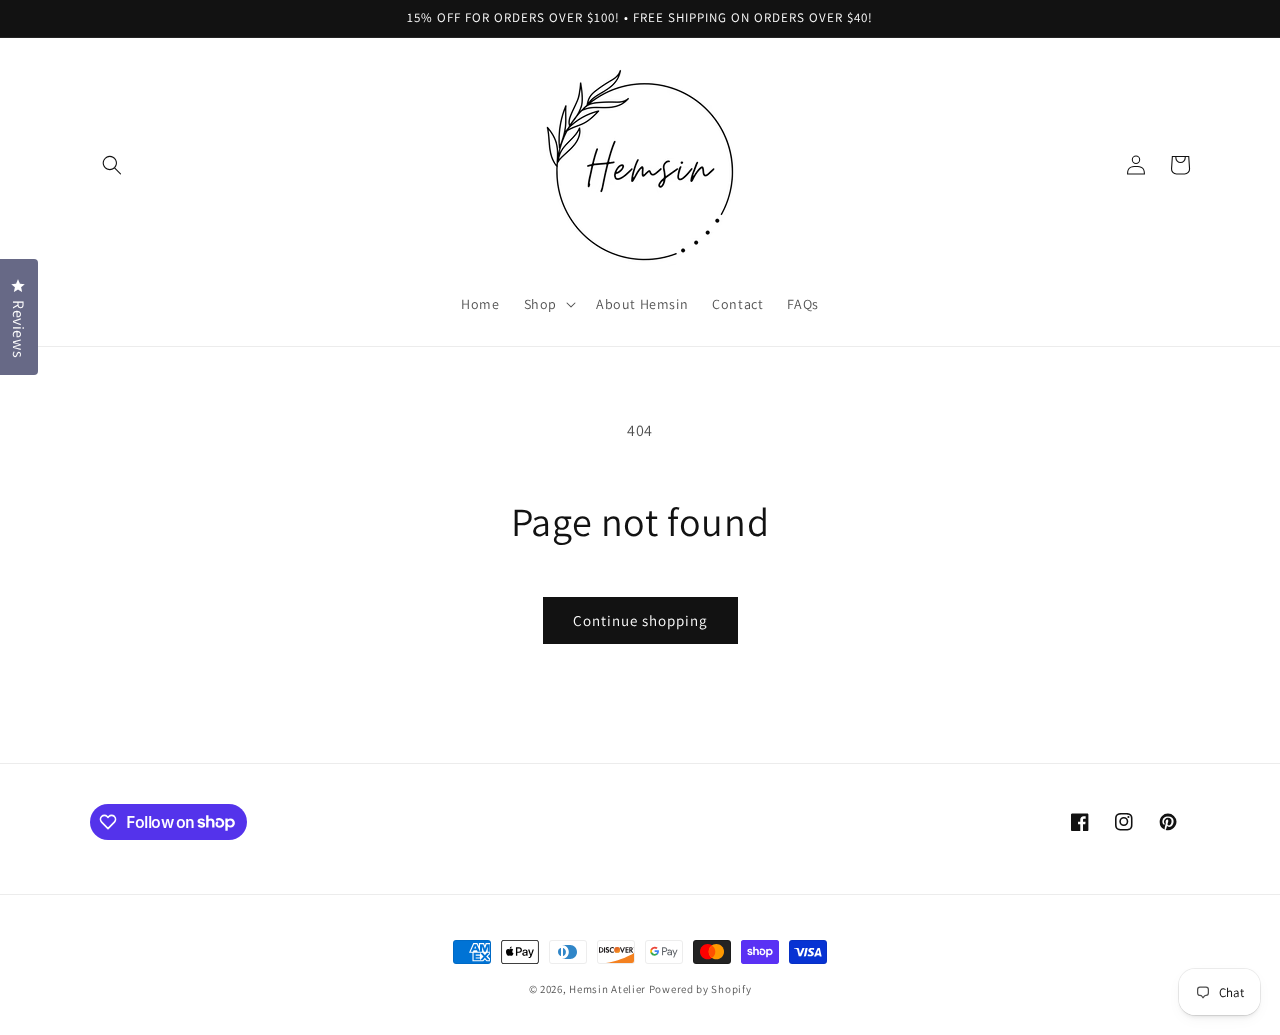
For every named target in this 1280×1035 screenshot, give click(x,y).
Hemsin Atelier (607, 989)
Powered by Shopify (700, 989)
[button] (112, 165)
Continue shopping (640, 620)
